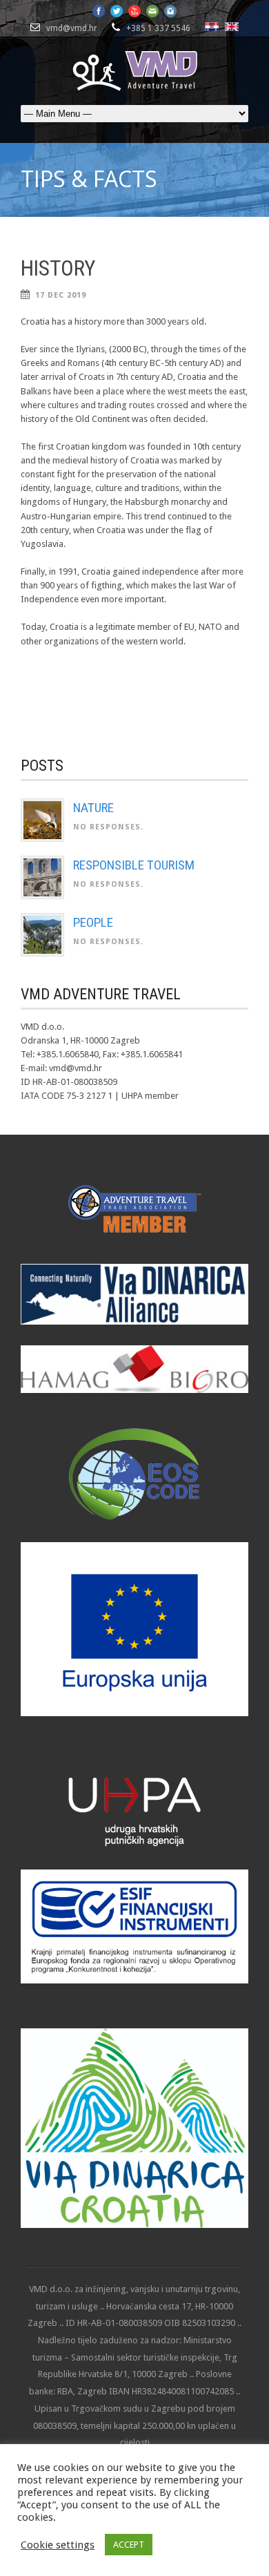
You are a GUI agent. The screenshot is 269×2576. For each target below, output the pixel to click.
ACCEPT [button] (129, 2545)
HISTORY (58, 268)
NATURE (93, 808)
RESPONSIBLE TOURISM (134, 865)
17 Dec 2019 (61, 295)
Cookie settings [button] (58, 2545)
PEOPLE (93, 922)
